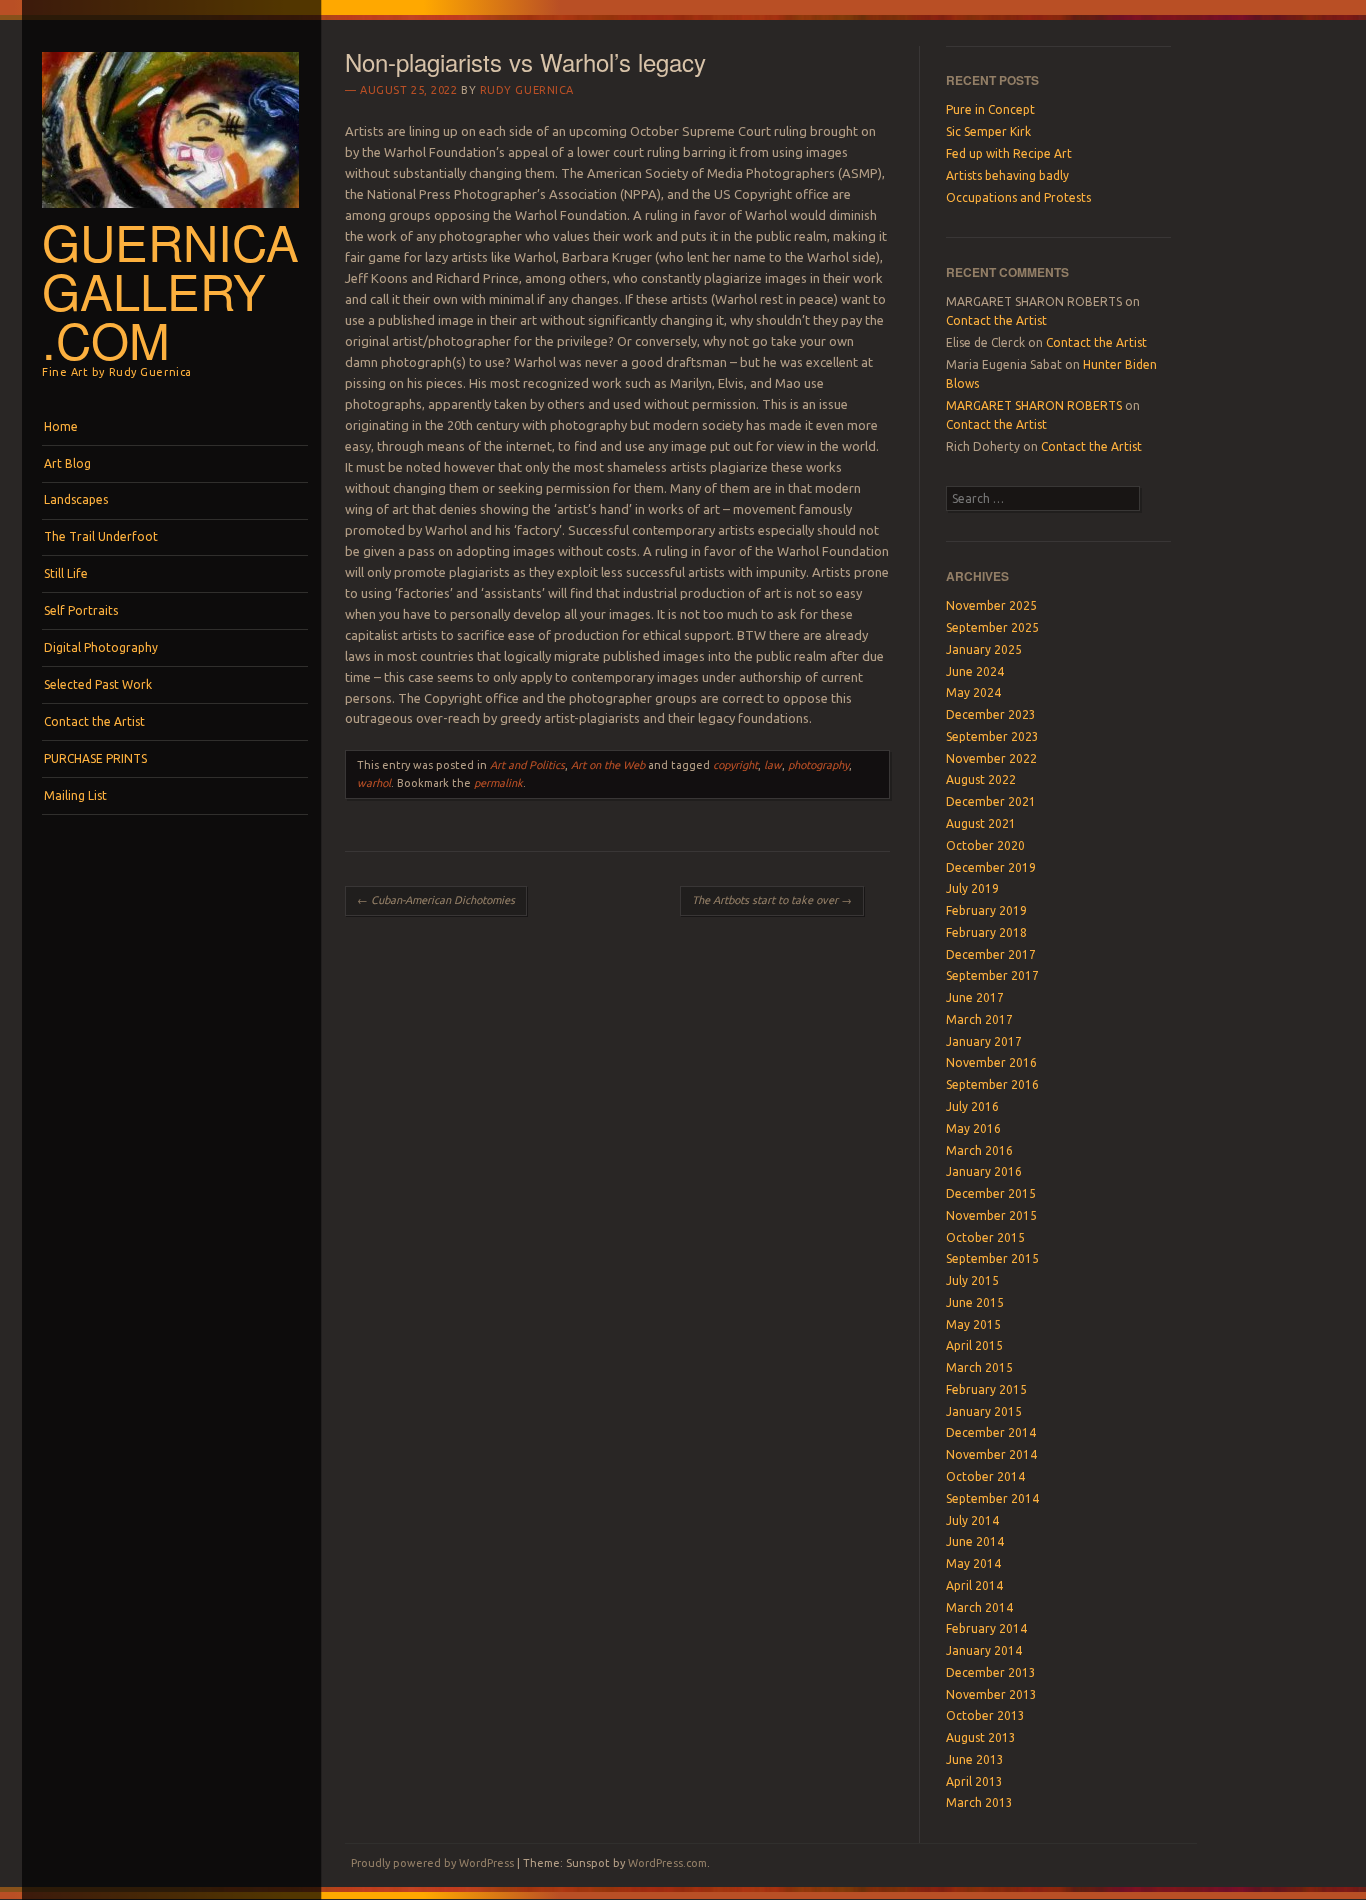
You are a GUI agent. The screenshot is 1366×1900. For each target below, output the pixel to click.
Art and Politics (527, 765)
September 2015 (992, 1258)
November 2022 (991, 758)
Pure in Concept (990, 109)
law (773, 765)
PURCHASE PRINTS (95, 758)
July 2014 (972, 1520)
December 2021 (991, 801)
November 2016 (991, 1062)
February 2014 (986, 1628)
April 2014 (974, 1585)
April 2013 (974, 1781)
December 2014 (991, 1432)
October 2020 (985, 845)
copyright (735, 765)
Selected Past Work (98, 684)
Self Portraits (81, 610)
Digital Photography (101, 647)
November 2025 (991, 605)
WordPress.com (667, 1863)
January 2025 (984, 649)
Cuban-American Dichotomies (436, 900)
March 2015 (979, 1367)
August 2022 (981, 779)
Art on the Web (608, 765)
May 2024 (973, 692)
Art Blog (67, 463)
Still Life (66, 573)
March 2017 (979, 1019)
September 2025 (992, 627)
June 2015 (975, 1302)
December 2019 (991, 867)
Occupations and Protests (1018, 197)
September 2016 (992, 1084)
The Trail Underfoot (101, 536)
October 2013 (985, 1715)
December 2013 (991, 1672)
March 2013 (979, 1802)
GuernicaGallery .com (170, 290)
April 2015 (974, 1345)
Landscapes (76, 499)
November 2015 (991, 1215)
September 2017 (992, 975)
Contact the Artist (94, 721)
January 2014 (984, 1650)
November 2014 (991, 1454)
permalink (498, 783)
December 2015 (991, 1193)
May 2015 (973, 1324)
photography (818, 765)
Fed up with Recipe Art (1009, 153)
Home (61, 426)
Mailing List (75, 795)
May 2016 (973, 1128)
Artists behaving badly (1007, 175)
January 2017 (984, 1041)
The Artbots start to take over (772, 900)
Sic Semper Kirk (988, 131)
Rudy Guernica (527, 90)
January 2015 (984, 1411)
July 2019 (972, 888)
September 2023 (992, 736)
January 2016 (984, 1171)
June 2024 (975, 671)
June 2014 (975, 1541)
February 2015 (986, 1389)
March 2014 (979, 1607)
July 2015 (972, 1280)
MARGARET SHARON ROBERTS (1034, 405)
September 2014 (992, 1498)
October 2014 (985, 1476)
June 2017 (975, 997)
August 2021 (981, 823)
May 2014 (973, 1563)
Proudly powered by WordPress (432, 1863)
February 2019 (986, 910)
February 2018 (986, 932)
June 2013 (975, 1759)
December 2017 (991, 954)
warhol (374, 783)
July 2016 (972, 1106)
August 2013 (981, 1737)
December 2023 (991, 714)
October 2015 (985, 1237)
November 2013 (991, 1694)
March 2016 (979, 1150)
